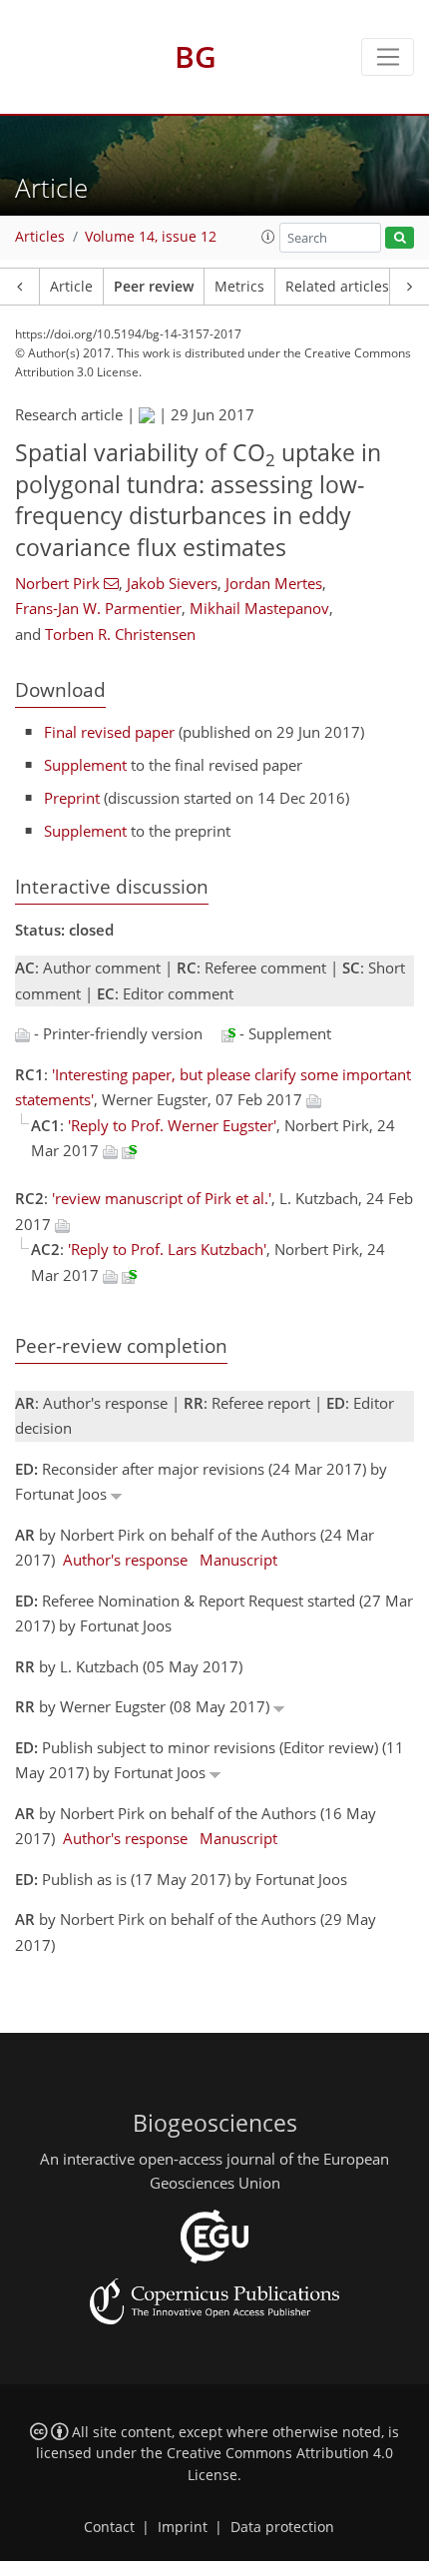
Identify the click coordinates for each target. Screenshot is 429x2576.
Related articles (337, 287)
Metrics (239, 287)
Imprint (183, 2527)
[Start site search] (400, 238)
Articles (40, 237)
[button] (268, 237)
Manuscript (238, 1560)
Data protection (282, 2527)
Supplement (85, 765)
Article (71, 287)
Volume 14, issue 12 (151, 237)
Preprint (72, 798)
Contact (109, 2527)
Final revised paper (109, 732)
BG (196, 56)
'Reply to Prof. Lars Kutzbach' (167, 1249)
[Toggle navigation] (388, 57)
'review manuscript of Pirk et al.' (162, 1198)
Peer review (154, 287)
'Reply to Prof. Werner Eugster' (172, 1125)
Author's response (125, 1560)
